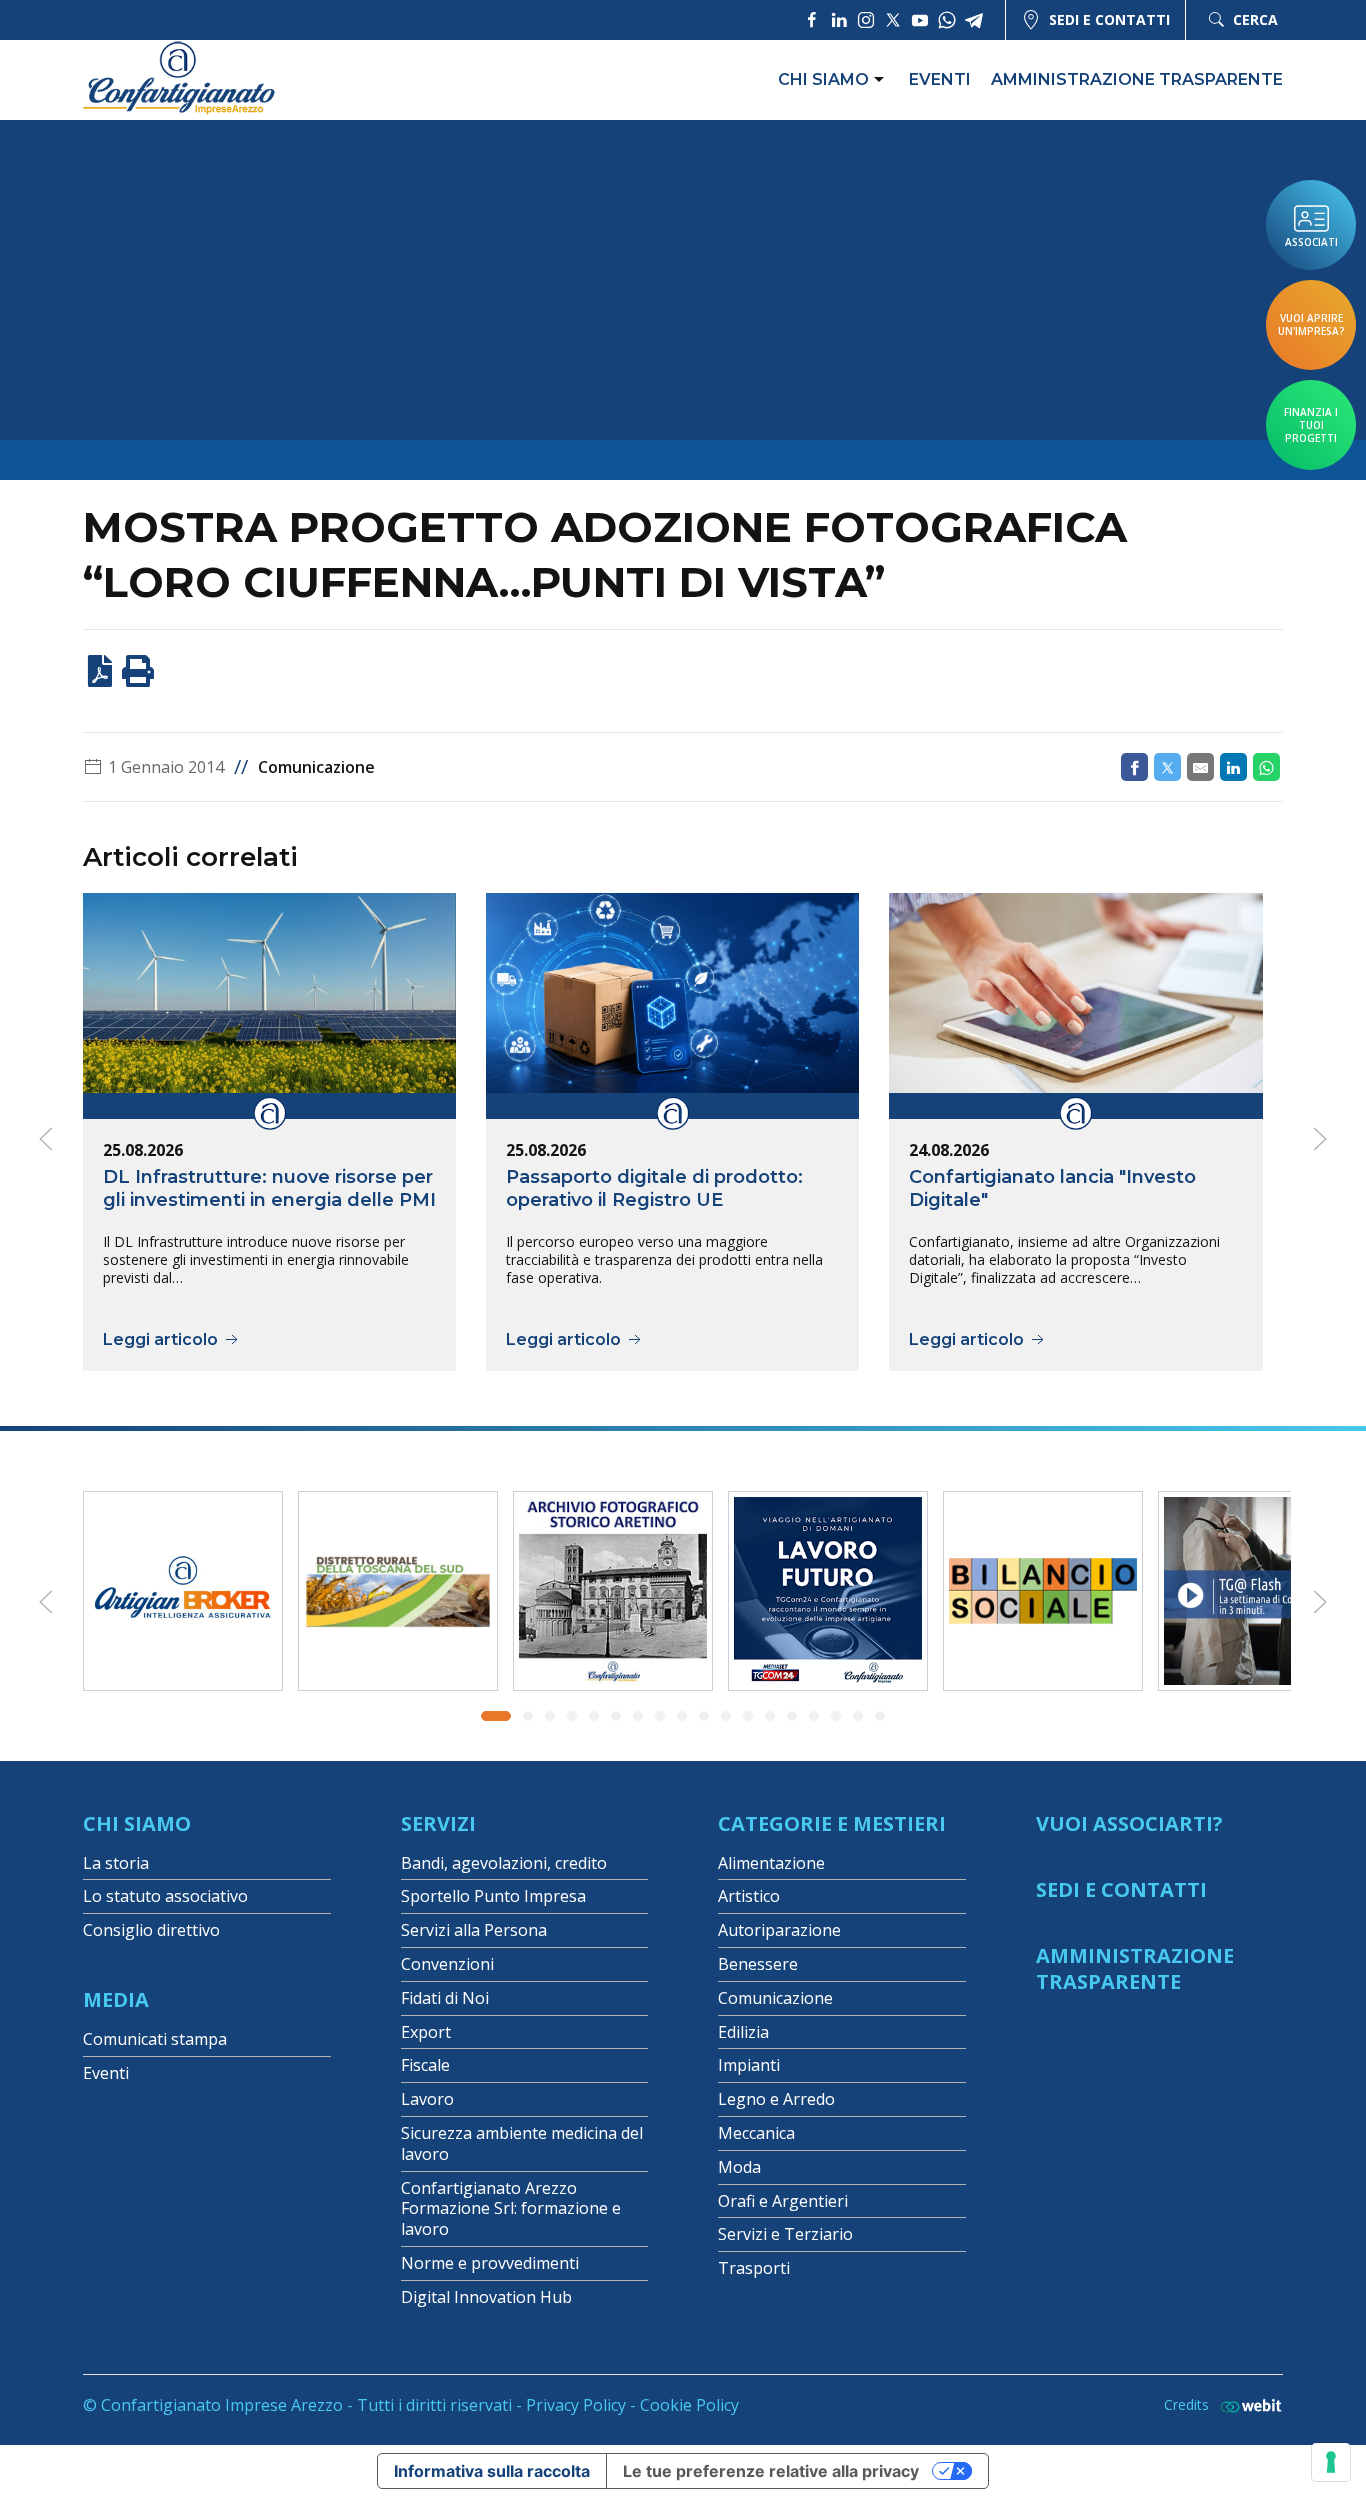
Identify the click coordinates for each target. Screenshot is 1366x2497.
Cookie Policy (689, 2405)
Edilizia (743, 2032)
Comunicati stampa (155, 2039)
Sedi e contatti (1109, 19)
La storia (116, 1863)
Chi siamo (823, 79)
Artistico (749, 1896)
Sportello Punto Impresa (493, 1896)
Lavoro (427, 2099)
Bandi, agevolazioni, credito (504, 1863)
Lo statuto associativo (165, 1896)
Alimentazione (771, 1863)
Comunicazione (316, 767)
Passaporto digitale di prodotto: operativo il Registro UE (654, 1188)
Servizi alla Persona (474, 1930)
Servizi (438, 1823)
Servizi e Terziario (785, 2234)
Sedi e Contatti (1121, 1889)
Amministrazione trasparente (1137, 79)
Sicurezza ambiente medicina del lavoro (522, 2143)
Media (116, 1999)
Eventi (940, 79)
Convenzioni (447, 1964)
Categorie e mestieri (832, 1823)
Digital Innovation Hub (486, 2297)
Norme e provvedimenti (490, 2263)
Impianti (749, 2065)
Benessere (758, 1964)
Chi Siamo (137, 1823)
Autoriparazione (779, 1930)
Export (426, 2032)
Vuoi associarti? (1129, 1823)
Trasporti (754, 2268)
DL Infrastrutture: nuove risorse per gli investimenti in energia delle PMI (269, 1188)
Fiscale (425, 2065)
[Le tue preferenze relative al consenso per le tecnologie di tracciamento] (1331, 2462)
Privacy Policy (576, 2405)
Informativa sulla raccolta (492, 2471)
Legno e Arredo (776, 2099)
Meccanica (756, 2133)
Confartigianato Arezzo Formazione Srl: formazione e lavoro (511, 2209)
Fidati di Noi (445, 1998)
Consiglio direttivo (151, 1930)
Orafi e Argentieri (783, 2201)
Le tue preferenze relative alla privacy (771, 2471)
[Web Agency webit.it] (1246, 2405)
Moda (739, 2167)
